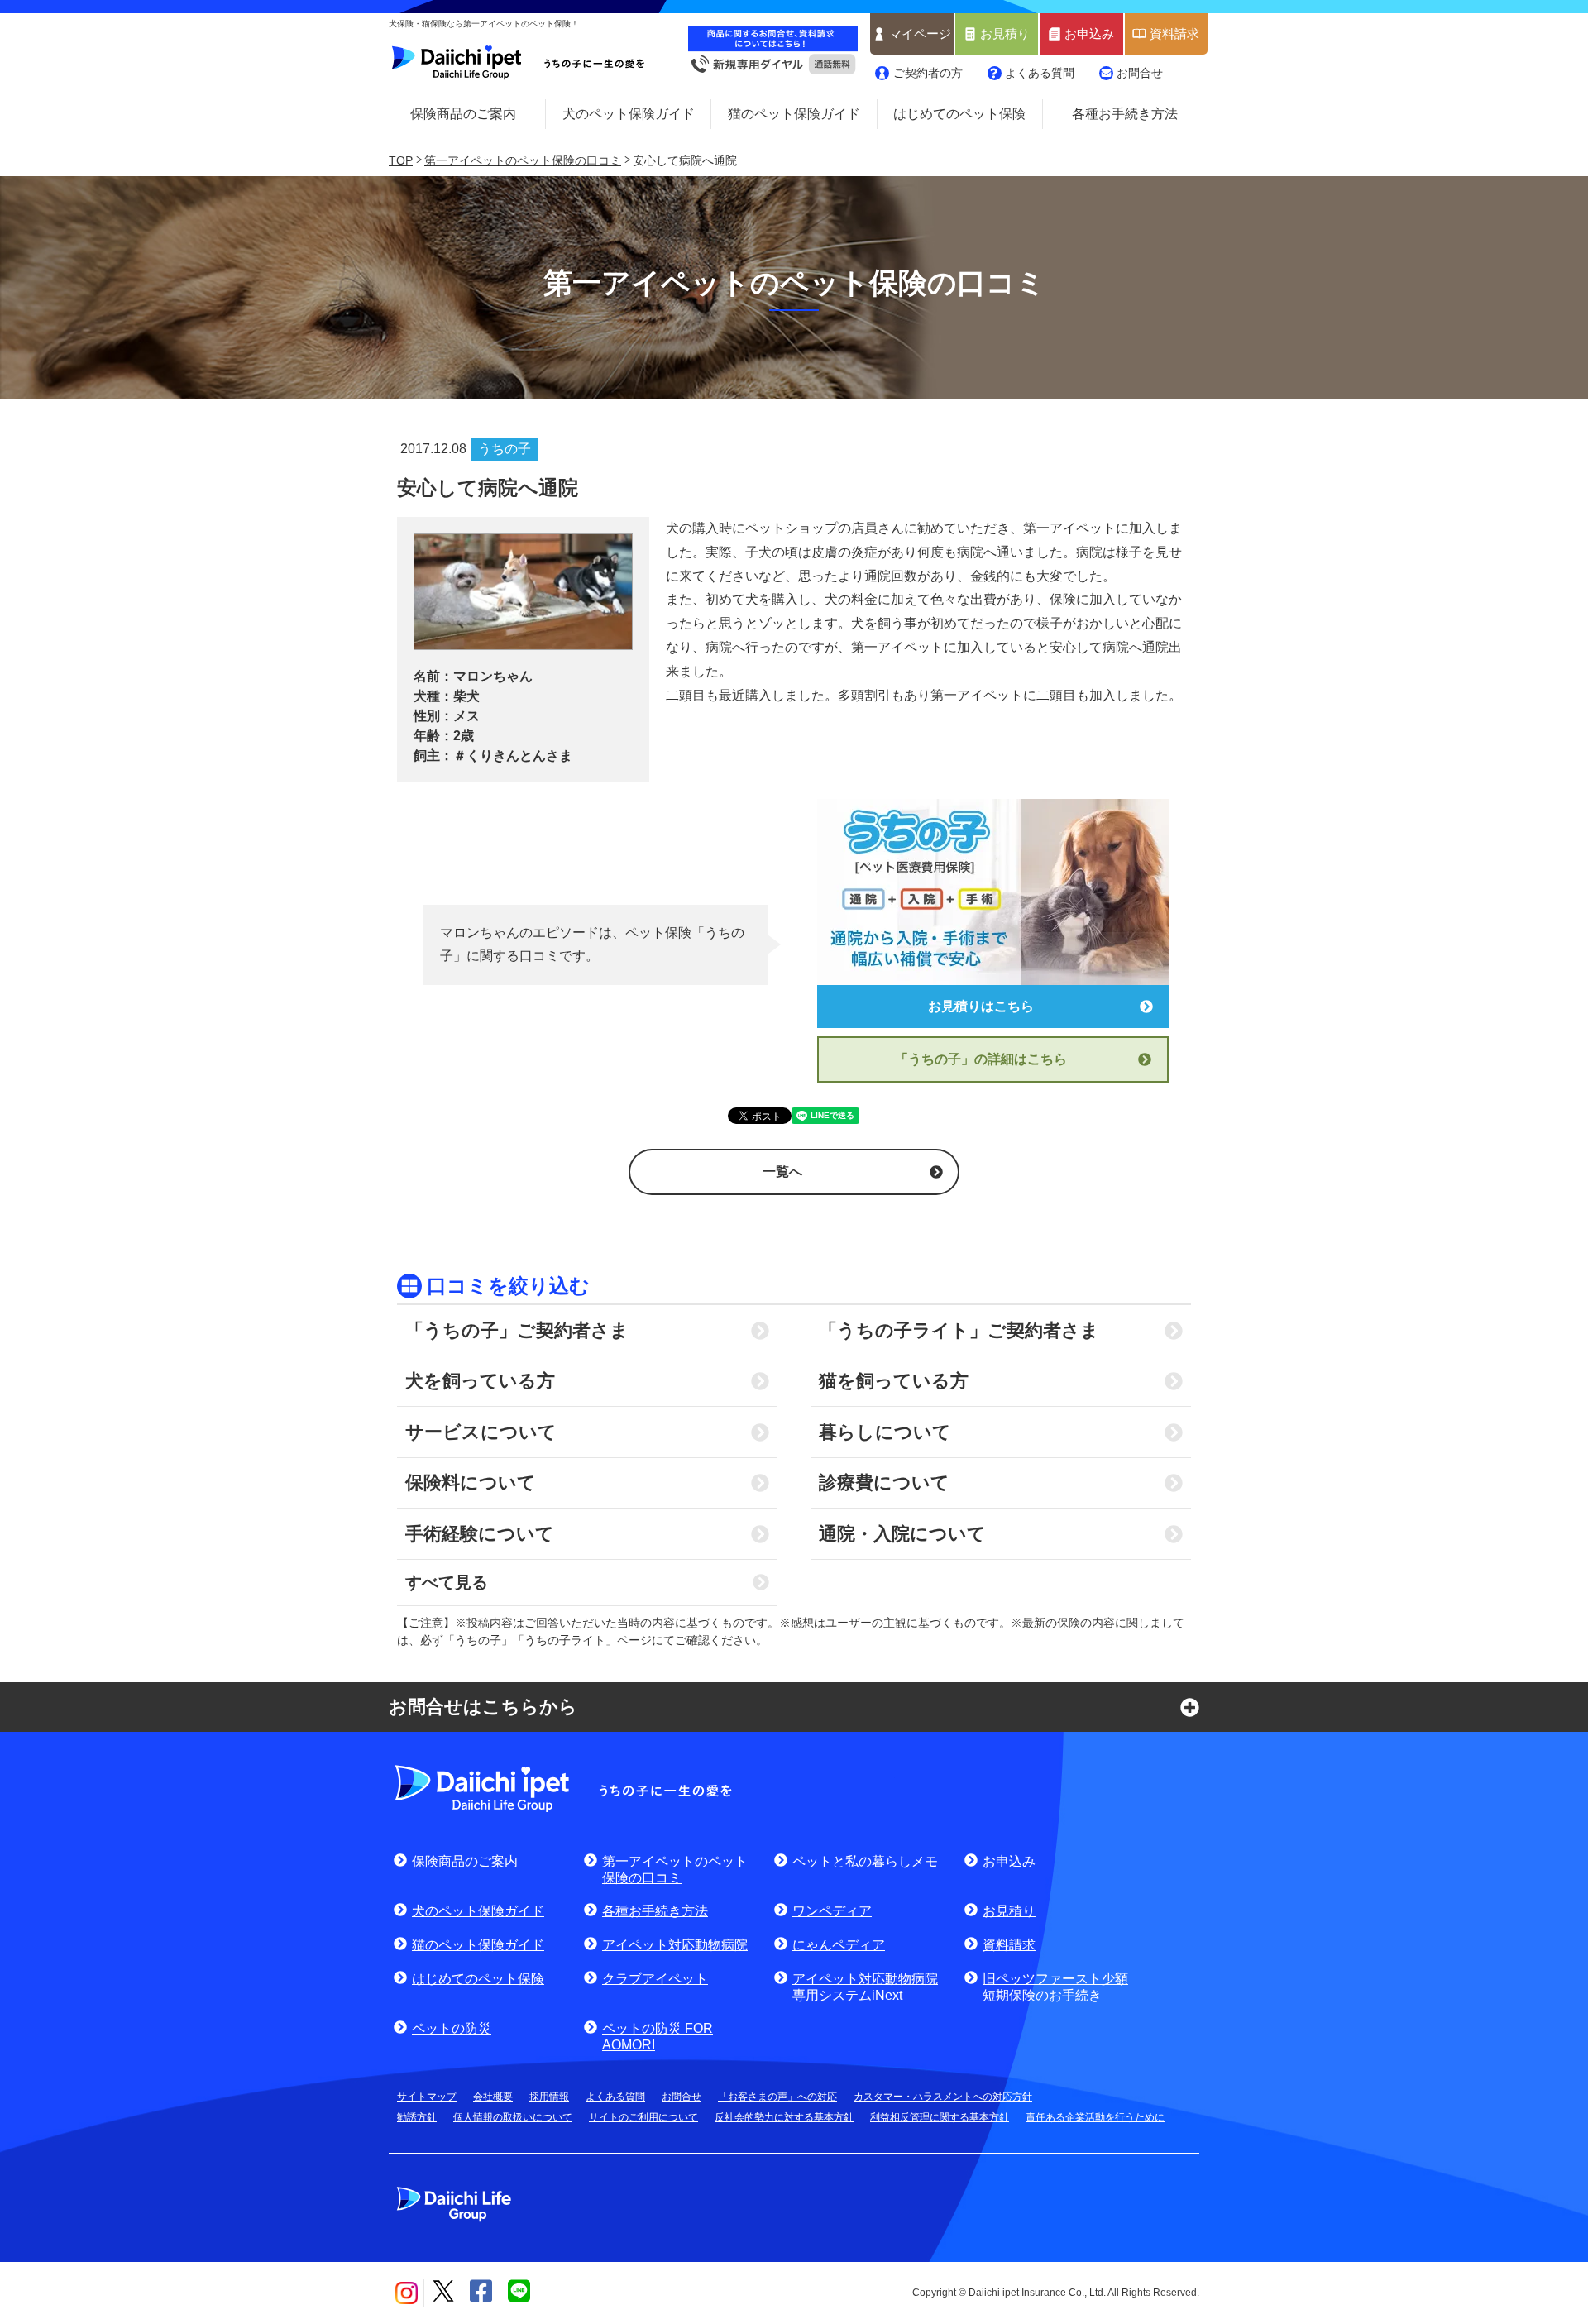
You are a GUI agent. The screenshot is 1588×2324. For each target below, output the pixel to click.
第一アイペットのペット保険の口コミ (523, 160)
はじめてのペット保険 (959, 114)
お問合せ (1140, 73)
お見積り (1005, 34)
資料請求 (1174, 34)
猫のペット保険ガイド (794, 114)
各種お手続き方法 (1125, 114)
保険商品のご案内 (463, 114)
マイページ (920, 34)
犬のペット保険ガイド (629, 114)
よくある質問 (1040, 73)
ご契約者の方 (928, 73)
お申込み (1089, 34)
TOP (401, 160)
